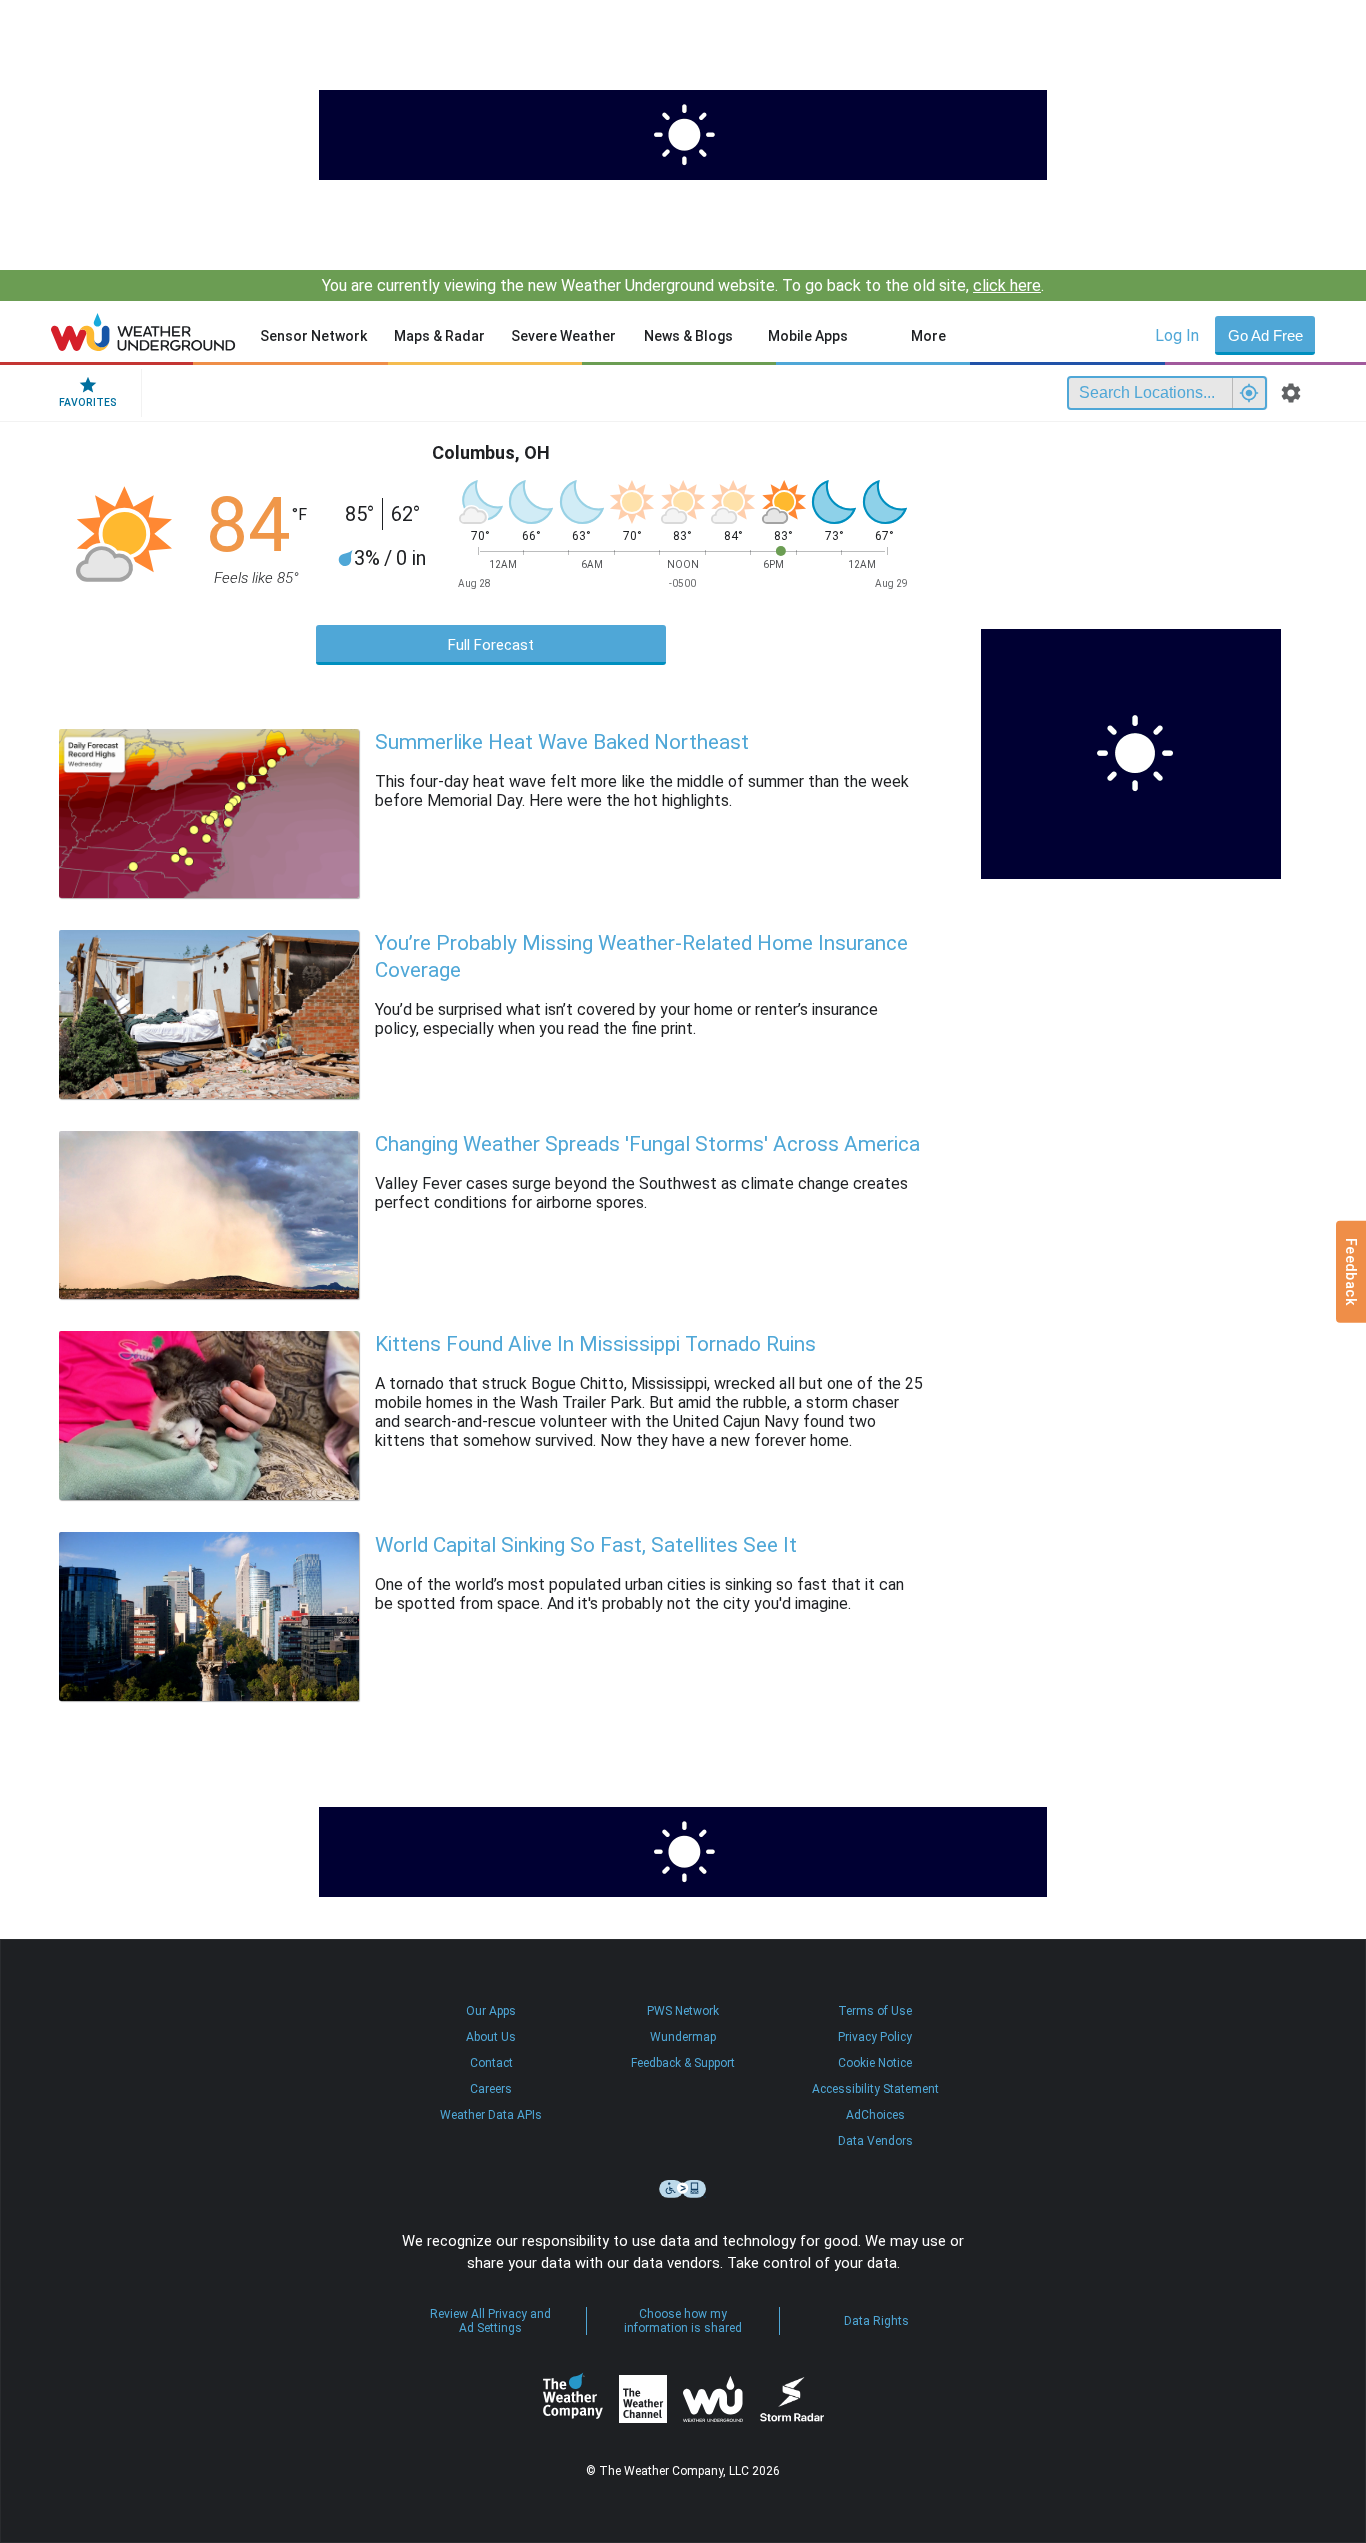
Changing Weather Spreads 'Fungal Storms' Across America (647, 1144)
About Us (491, 2037)
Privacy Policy (875, 2037)
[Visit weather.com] (683, 135)
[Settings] (1291, 393)
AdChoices (875, 2115)
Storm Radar (791, 2399)
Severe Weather (563, 336)
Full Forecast (491, 645)
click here (1007, 285)
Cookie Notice (875, 2063)
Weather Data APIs (491, 2115)
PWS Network (683, 2011)
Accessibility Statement (875, 2089)
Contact (491, 2063)
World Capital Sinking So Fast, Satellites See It (586, 1545)
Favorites (88, 402)
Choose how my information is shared (683, 2321)
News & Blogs (688, 336)
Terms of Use (875, 2011)
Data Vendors (875, 2141)
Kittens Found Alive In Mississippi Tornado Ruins (595, 1344)
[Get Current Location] (1249, 393)
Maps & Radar (439, 336)
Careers (491, 2089)
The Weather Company (573, 2399)
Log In (1177, 335)
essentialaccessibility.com (683, 2189)
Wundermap (683, 2037)
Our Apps (491, 2011)
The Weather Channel (643, 2399)
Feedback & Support (683, 2063)
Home (143, 332)
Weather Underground (713, 2399)
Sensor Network (313, 336)
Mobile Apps (808, 336)
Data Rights (876, 2321)
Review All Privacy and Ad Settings (490, 2321)
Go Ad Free (1265, 335)
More (928, 336)
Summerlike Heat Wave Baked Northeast (562, 742)
